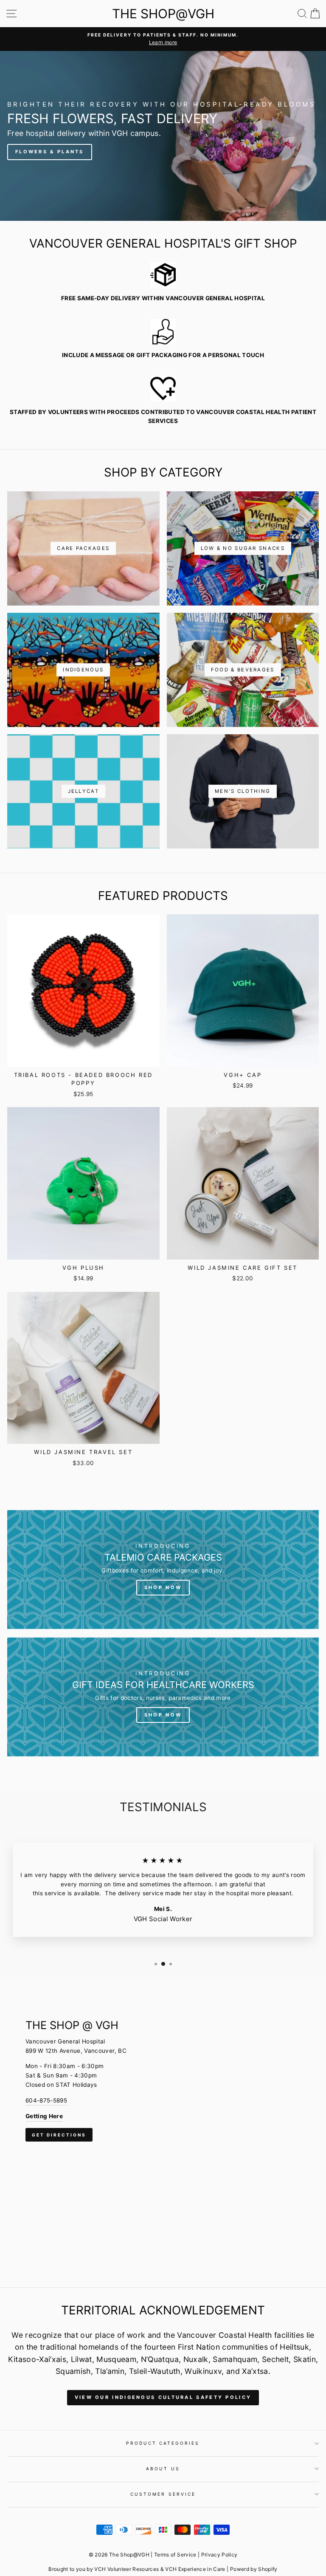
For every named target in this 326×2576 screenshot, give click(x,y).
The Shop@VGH (163, 14)
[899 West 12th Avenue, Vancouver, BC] (163, 2132)
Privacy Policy (219, 2555)
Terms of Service (175, 2555)
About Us (163, 2469)
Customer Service (163, 2494)
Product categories (163, 2443)
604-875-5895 (46, 2100)
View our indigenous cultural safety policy (163, 2397)
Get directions (59, 2135)
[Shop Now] (163, 1570)
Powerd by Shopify (254, 2569)
